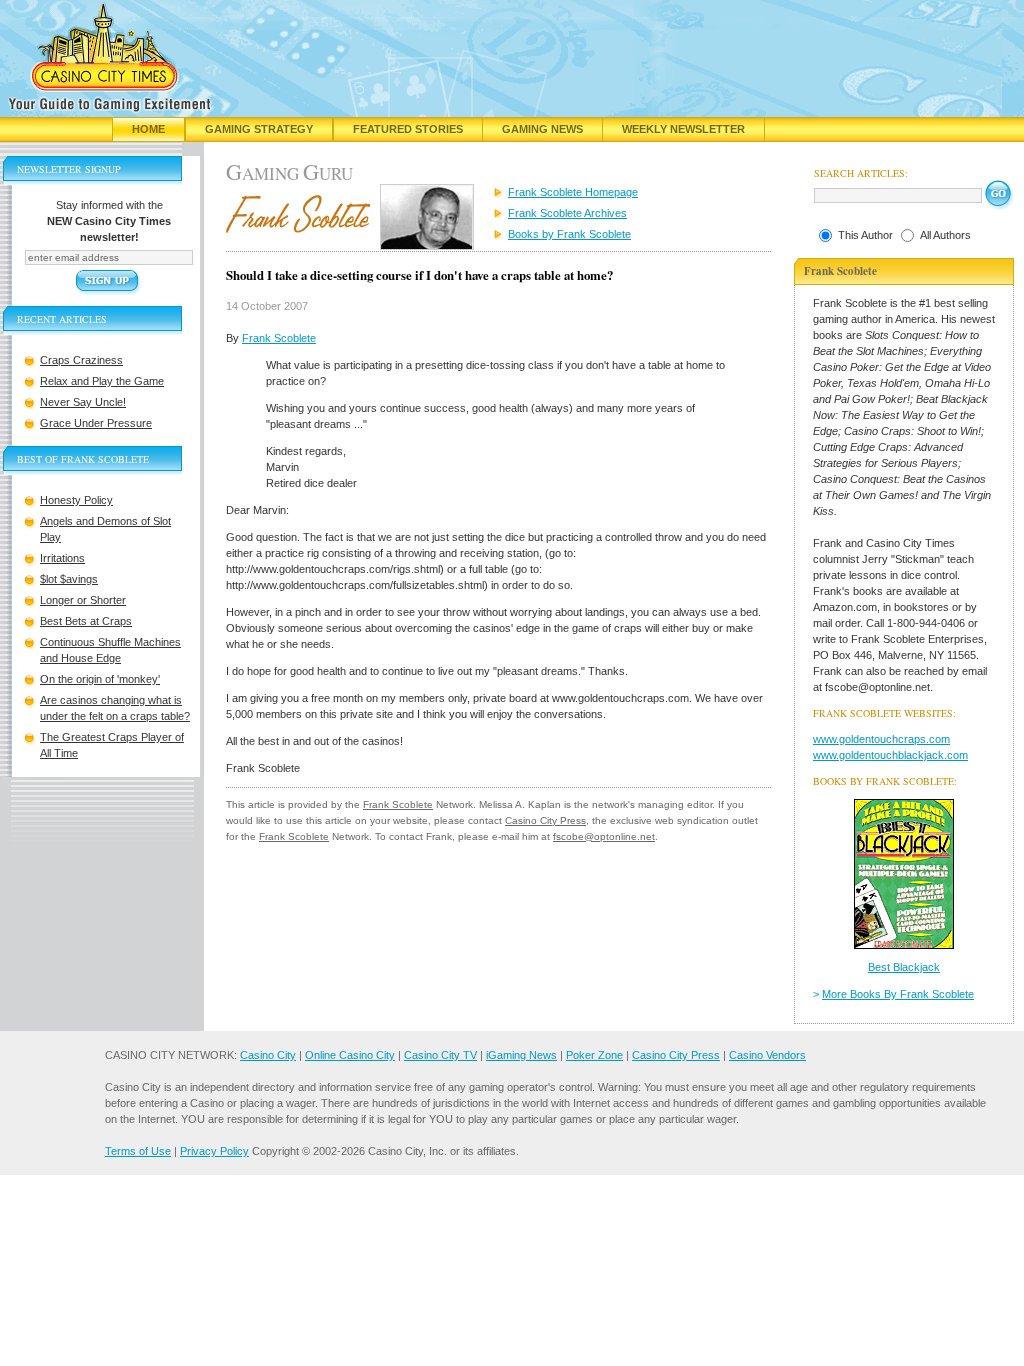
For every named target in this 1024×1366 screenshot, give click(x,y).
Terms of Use (138, 1151)
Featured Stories (408, 129)
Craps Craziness (81, 360)
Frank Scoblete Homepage (573, 192)
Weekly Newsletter (683, 129)
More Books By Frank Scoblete (898, 994)
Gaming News (542, 129)
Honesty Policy (76, 500)
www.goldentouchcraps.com (881, 739)
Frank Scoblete (279, 338)
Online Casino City (350, 1055)
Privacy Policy (214, 1151)
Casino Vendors (767, 1055)
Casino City (268, 1055)
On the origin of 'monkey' (100, 679)
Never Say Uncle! (83, 402)
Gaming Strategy (259, 129)
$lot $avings (69, 579)
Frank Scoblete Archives (567, 213)
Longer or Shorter (83, 600)
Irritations (62, 558)
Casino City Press (545, 820)
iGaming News (521, 1055)
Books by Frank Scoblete (569, 234)
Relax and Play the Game (102, 381)
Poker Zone (594, 1055)
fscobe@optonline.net (604, 836)
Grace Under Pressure (96, 423)
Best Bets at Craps (86, 621)
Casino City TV (440, 1055)
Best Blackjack (904, 967)
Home (148, 129)
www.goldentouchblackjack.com (890, 755)
